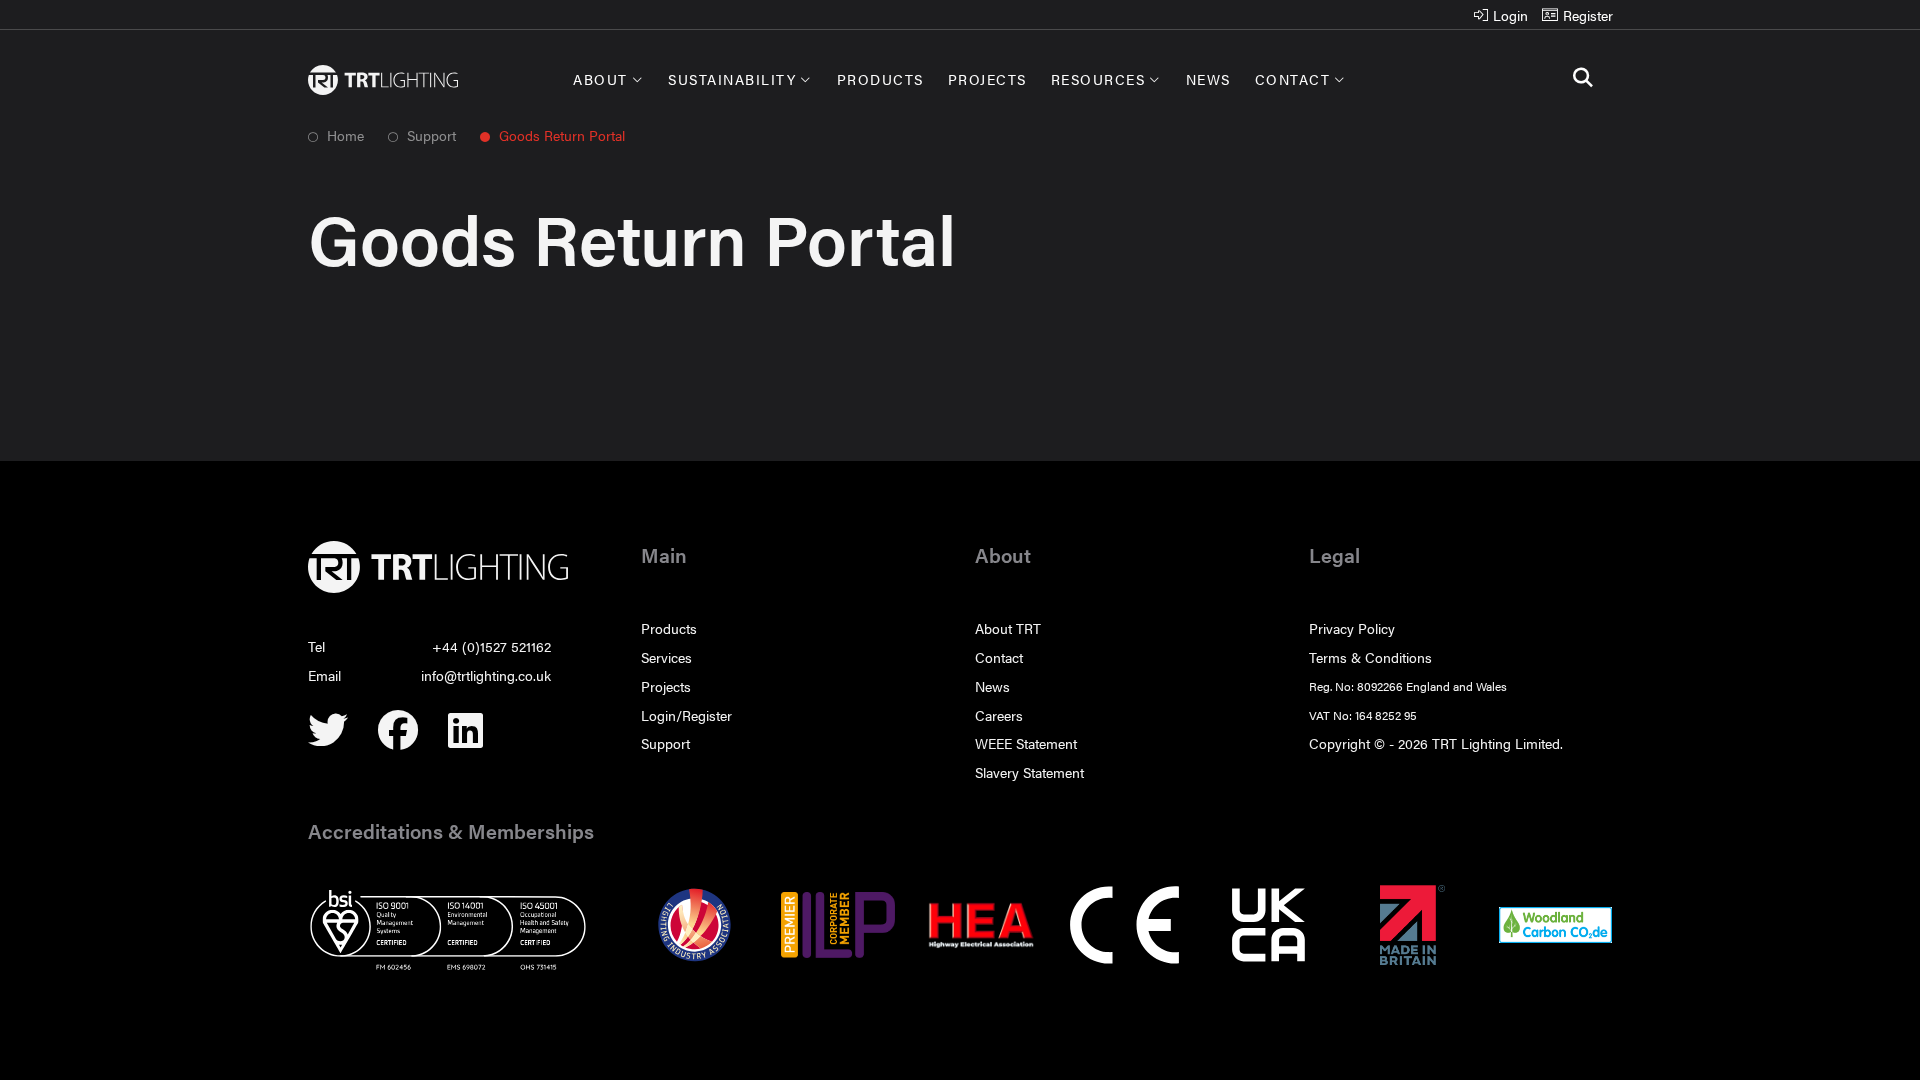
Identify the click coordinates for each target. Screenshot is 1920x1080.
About (600, 79)
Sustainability (732, 79)
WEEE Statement (1026, 743)
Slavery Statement (1029, 772)
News (1208, 79)
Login (1510, 15)
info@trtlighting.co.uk (486, 675)
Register (1588, 15)
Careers (999, 715)
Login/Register (686, 715)
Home (343, 135)
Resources (1098, 79)
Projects (987, 79)
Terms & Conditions (1370, 657)
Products (880, 79)
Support (431, 135)
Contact (1293, 79)
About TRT (1008, 628)
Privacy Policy (1352, 628)
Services (666, 657)
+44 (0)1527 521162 (491, 646)
